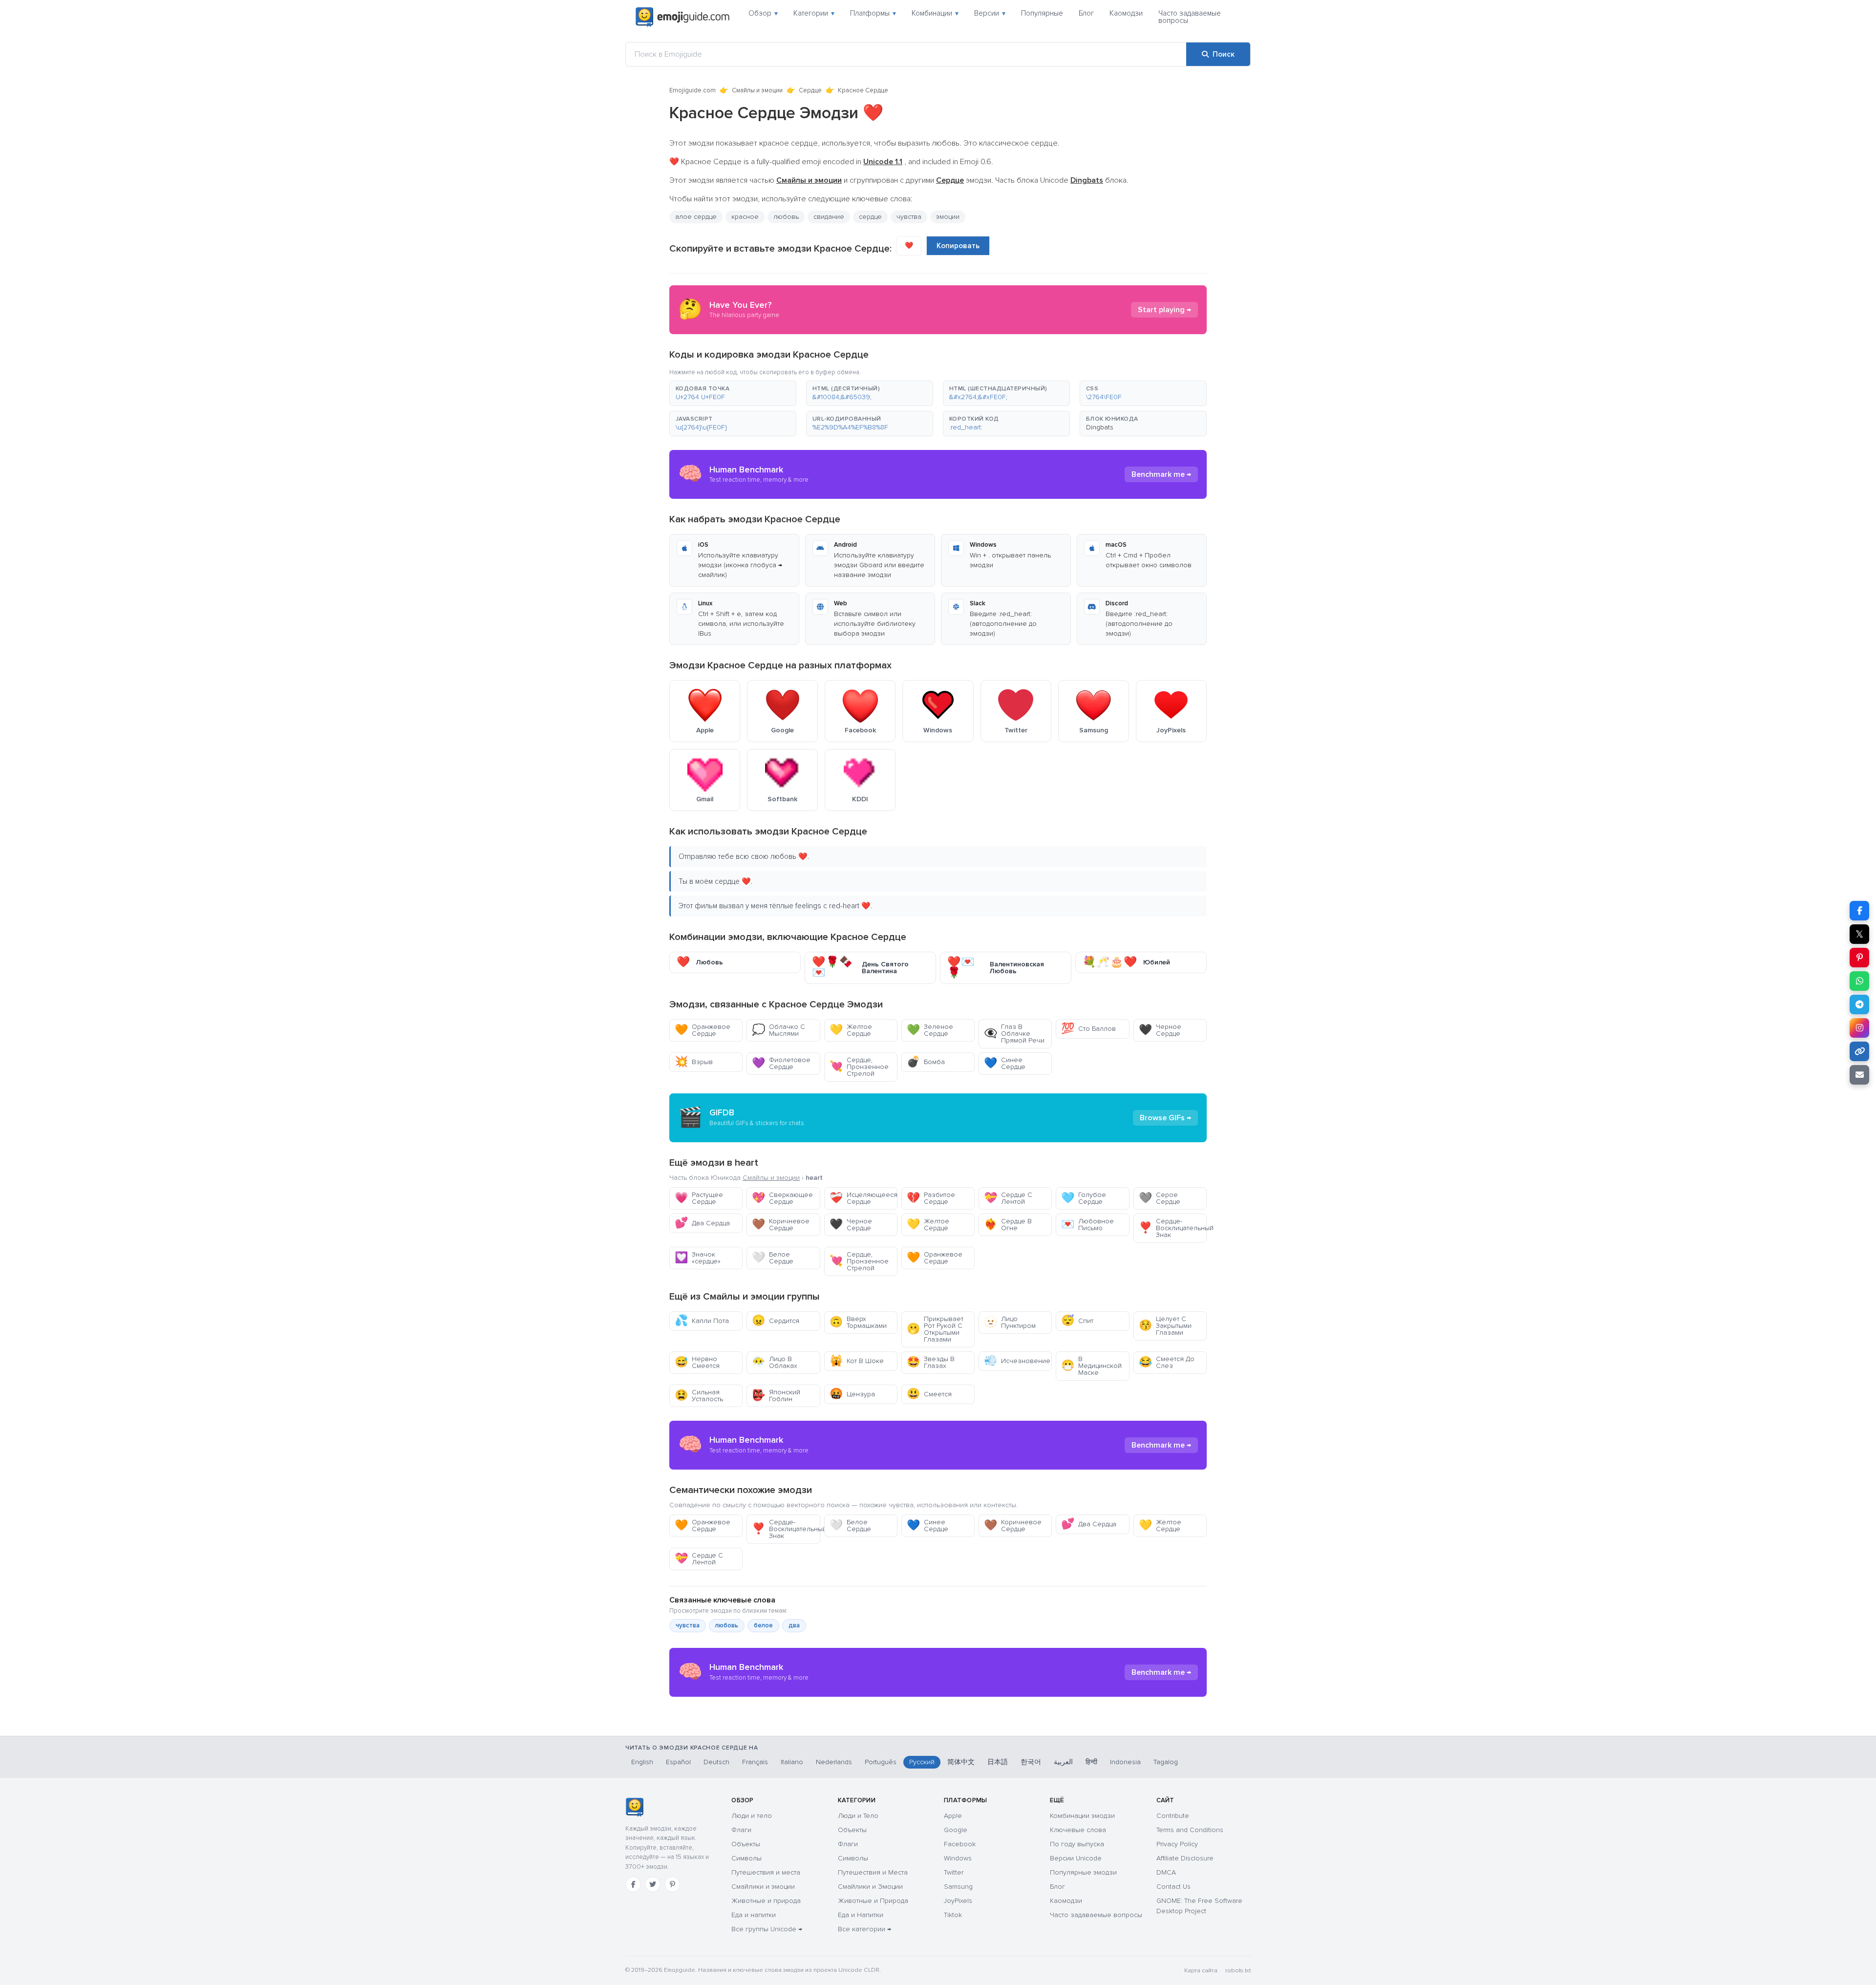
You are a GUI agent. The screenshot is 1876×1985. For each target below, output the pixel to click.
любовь (727, 1625)
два (794, 1625)
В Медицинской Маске (1091, 1366)
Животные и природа (766, 1901)
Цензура (852, 1394)
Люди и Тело (858, 1816)
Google (956, 1830)
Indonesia (1125, 1762)
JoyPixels (958, 1901)
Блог (1086, 13)
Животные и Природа (873, 1901)
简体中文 (961, 1762)
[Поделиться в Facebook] (1859, 911)
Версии (990, 13)
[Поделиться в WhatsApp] (1859, 981)
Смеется (929, 1394)
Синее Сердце (1005, 1063)
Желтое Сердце (851, 1030)
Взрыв (694, 1062)
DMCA (1166, 1872)
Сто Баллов (1088, 1029)
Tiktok (953, 1915)
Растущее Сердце (699, 1198)
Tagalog (1166, 1762)
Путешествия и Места (873, 1872)
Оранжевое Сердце (703, 1030)
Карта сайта (1201, 1971)
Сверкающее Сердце (782, 1198)
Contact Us (1173, 1887)
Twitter (954, 1872)
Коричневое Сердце (781, 1225)
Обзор (763, 13)
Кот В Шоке (857, 1361)
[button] (733, 393)
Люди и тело (752, 1816)
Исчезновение (1017, 1361)
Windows (958, 1858)
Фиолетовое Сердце (781, 1063)
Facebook (960, 1844)
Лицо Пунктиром (1010, 1322)
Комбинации (935, 13)
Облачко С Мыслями (778, 1030)
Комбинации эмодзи (1082, 1816)
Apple (953, 1816)
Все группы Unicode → (767, 1929)
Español (678, 1762)
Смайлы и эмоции (757, 90)
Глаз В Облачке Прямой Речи (1014, 1034)
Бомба (926, 1062)
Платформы (873, 13)
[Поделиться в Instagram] (1859, 1028)
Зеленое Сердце (930, 1030)
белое (763, 1625)
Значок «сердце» (698, 1258)
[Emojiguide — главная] (634, 1807)
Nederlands (834, 1762)
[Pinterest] (672, 1884)
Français (755, 1762)
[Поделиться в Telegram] (1859, 1004)
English (642, 1762)
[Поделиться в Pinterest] (1859, 958)
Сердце (810, 90)
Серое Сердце (1160, 1198)
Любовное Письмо (1087, 1225)
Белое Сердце (773, 1258)
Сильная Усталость (699, 1396)
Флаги (741, 1830)
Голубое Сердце (1084, 1198)
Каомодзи (1126, 13)
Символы (746, 1858)
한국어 (1031, 1762)
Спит (1077, 1321)
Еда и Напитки (861, 1915)
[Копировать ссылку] (1859, 1051)
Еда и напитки (754, 1915)
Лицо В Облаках (775, 1362)
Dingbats (1100, 427)
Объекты (746, 1844)
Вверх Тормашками (858, 1322)
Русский (922, 1762)
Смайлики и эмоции (763, 1887)
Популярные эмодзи (1083, 1872)
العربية (1063, 1762)
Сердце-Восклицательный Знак (1173, 1228)
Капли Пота (702, 1321)
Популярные (1042, 13)
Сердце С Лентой (1008, 1198)
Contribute (1173, 1816)
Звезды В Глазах (931, 1362)
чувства (688, 1625)
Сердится (776, 1321)
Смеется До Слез (1167, 1362)
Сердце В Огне (1008, 1225)
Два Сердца (702, 1223)
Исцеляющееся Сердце (863, 1198)
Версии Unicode (1076, 1858)
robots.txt (1238, 1971)
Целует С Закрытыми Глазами (1165, 1326)
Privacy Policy (1177, 1844)
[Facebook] (633, 1884)
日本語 (998, 1762)
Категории (814, 13)
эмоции (948, 217)
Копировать (958, 246)
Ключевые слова (1078, 1830)
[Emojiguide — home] (682, 17)
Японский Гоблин (776, 1396)
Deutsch (716, 1762)
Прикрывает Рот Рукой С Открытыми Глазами (935, 1329)
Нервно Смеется (697, 1362)
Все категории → (864, 1929)
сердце (870, 217)
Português (881, 1762)
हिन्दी (1091, 1762)
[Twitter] (653, 1884)
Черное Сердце (1160, 1030)
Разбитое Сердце (931, 1198)
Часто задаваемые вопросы (1190, 17)
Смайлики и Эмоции (870, 1887)
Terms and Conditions (1190, 1830)
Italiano (792, 1762)
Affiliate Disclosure (1185, 1858)
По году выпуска (1077, 1844)
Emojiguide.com (693, 90)
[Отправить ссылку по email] (1859, 1075)
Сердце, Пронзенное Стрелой (859, 1067)
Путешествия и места (766, 1872)
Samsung (958, 1887)
